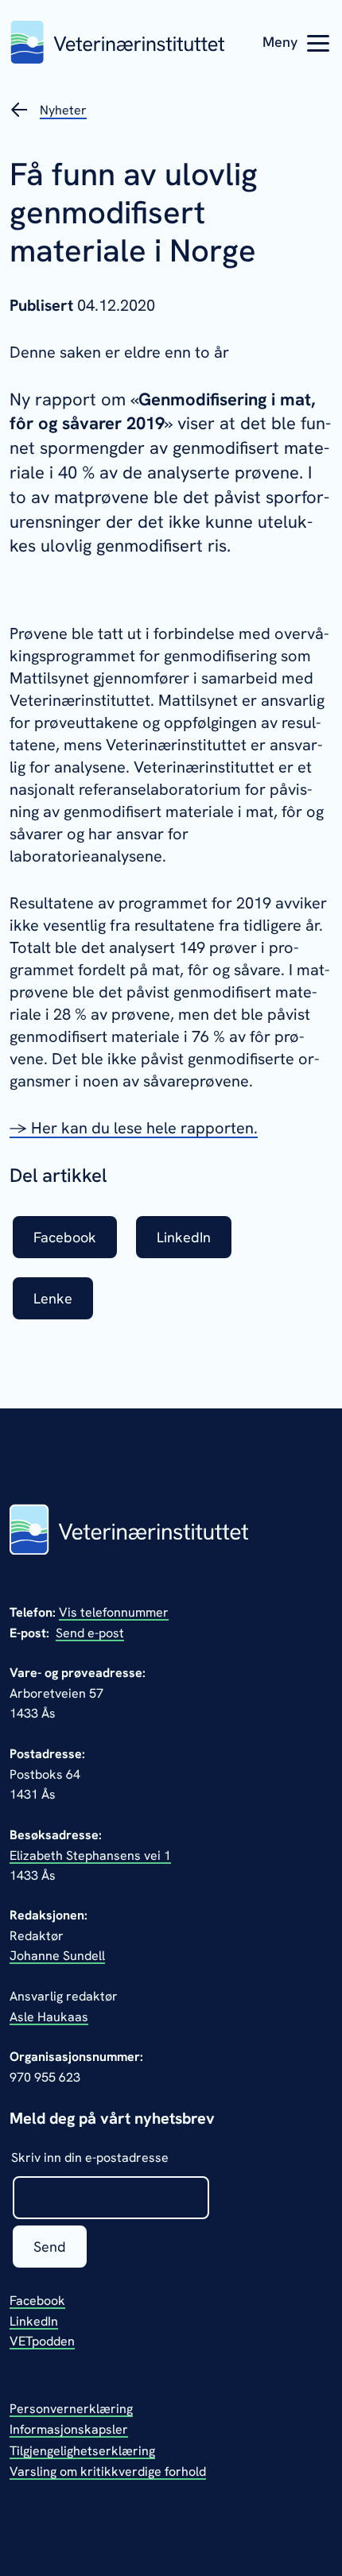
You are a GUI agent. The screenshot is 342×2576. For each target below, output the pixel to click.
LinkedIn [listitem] (184, 1237)
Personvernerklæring (71, 2409)
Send (50, 2247)
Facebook (37, 2301)
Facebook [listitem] (65, 1237)
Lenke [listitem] (53, 1298)
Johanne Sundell (57, 1956)
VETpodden (42, 2341)
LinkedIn (34, 2321)
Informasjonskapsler (69, 2429)
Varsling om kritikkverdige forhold (108, 2471)
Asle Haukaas (49, 2017)
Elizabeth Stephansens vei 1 (90, 1855)
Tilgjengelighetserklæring (82, 2451)
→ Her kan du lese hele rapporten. (134, 1128)
